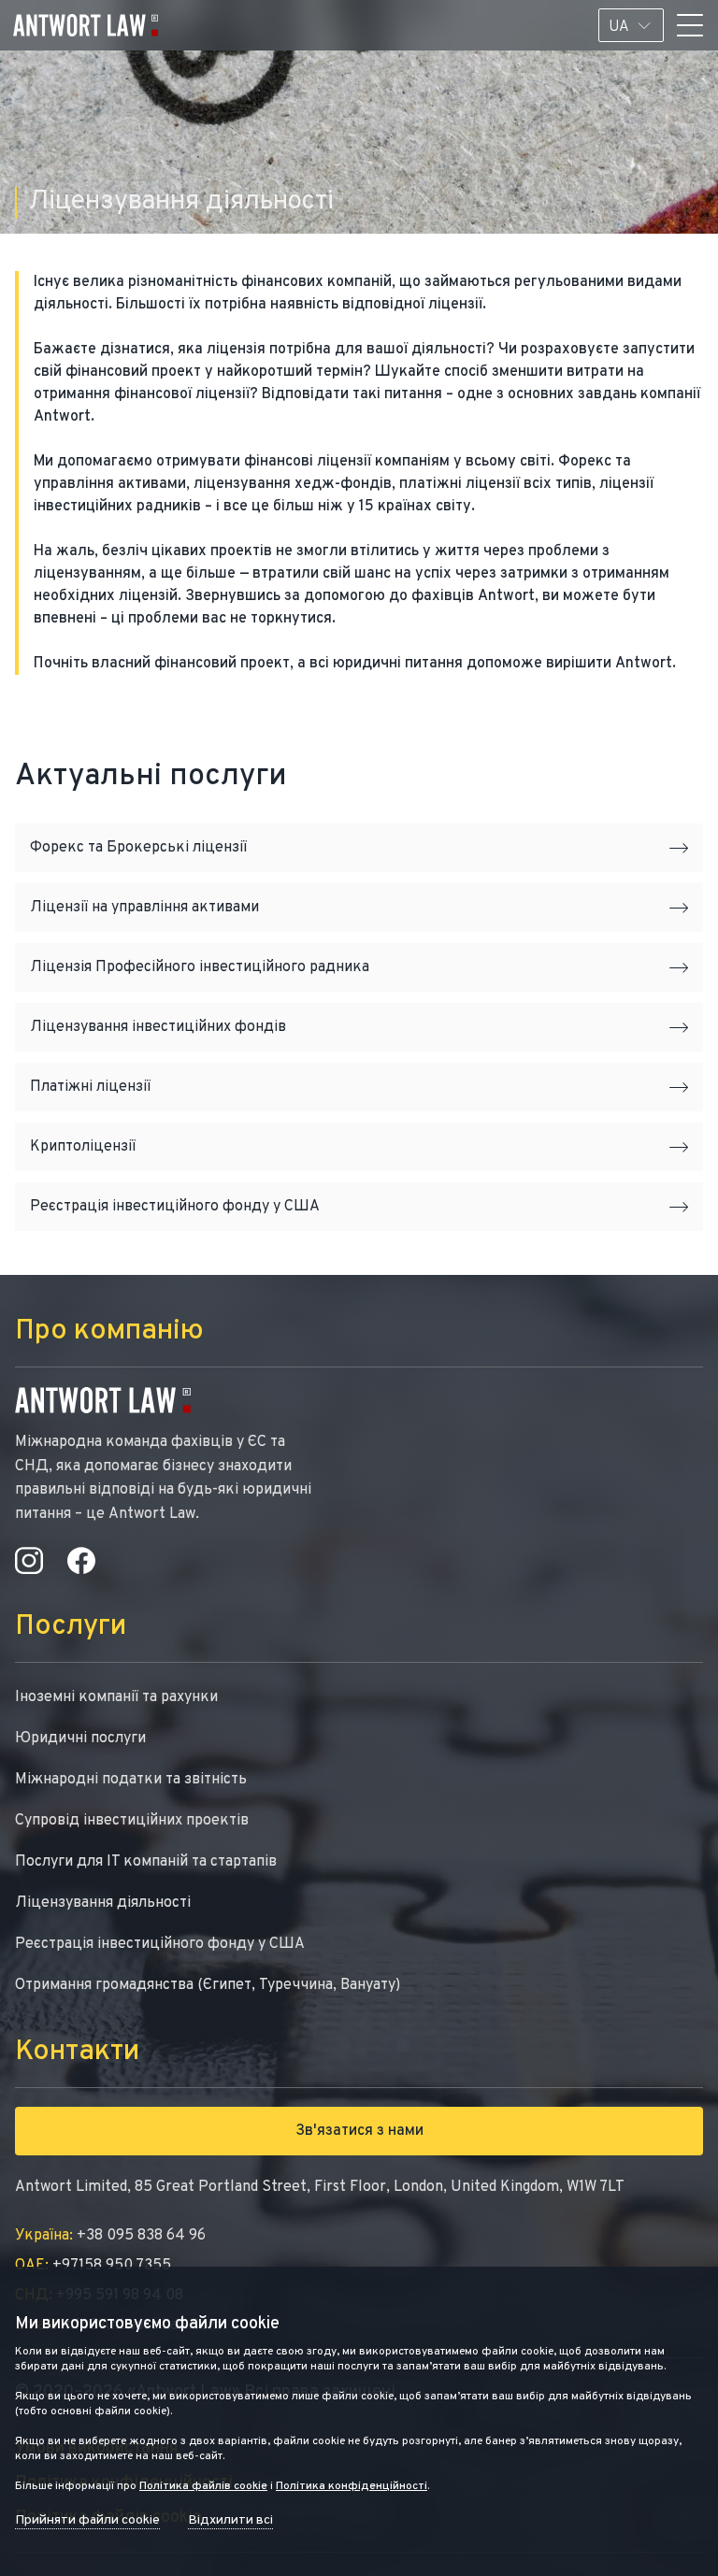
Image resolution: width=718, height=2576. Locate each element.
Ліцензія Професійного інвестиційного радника (200, 967)
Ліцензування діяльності (103, 1903)
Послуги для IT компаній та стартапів (146, 1862)
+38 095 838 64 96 (110, 2236)
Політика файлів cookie (203, 2486)
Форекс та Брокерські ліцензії (138, 848)
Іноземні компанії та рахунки (116, 1697)
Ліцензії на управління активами (144, 908)
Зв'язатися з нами (359, 2131)
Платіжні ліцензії (90, 1087)
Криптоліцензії (83, 1147)
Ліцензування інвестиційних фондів (158, 1027)
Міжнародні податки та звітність (131, 1780)
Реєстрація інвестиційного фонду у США (175, 1207)
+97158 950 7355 (93, 2266)
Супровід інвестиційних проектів (132, 1821)
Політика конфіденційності (352, 2486)
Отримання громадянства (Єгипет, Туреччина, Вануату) (208, 1985)
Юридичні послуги (80, 1739)
